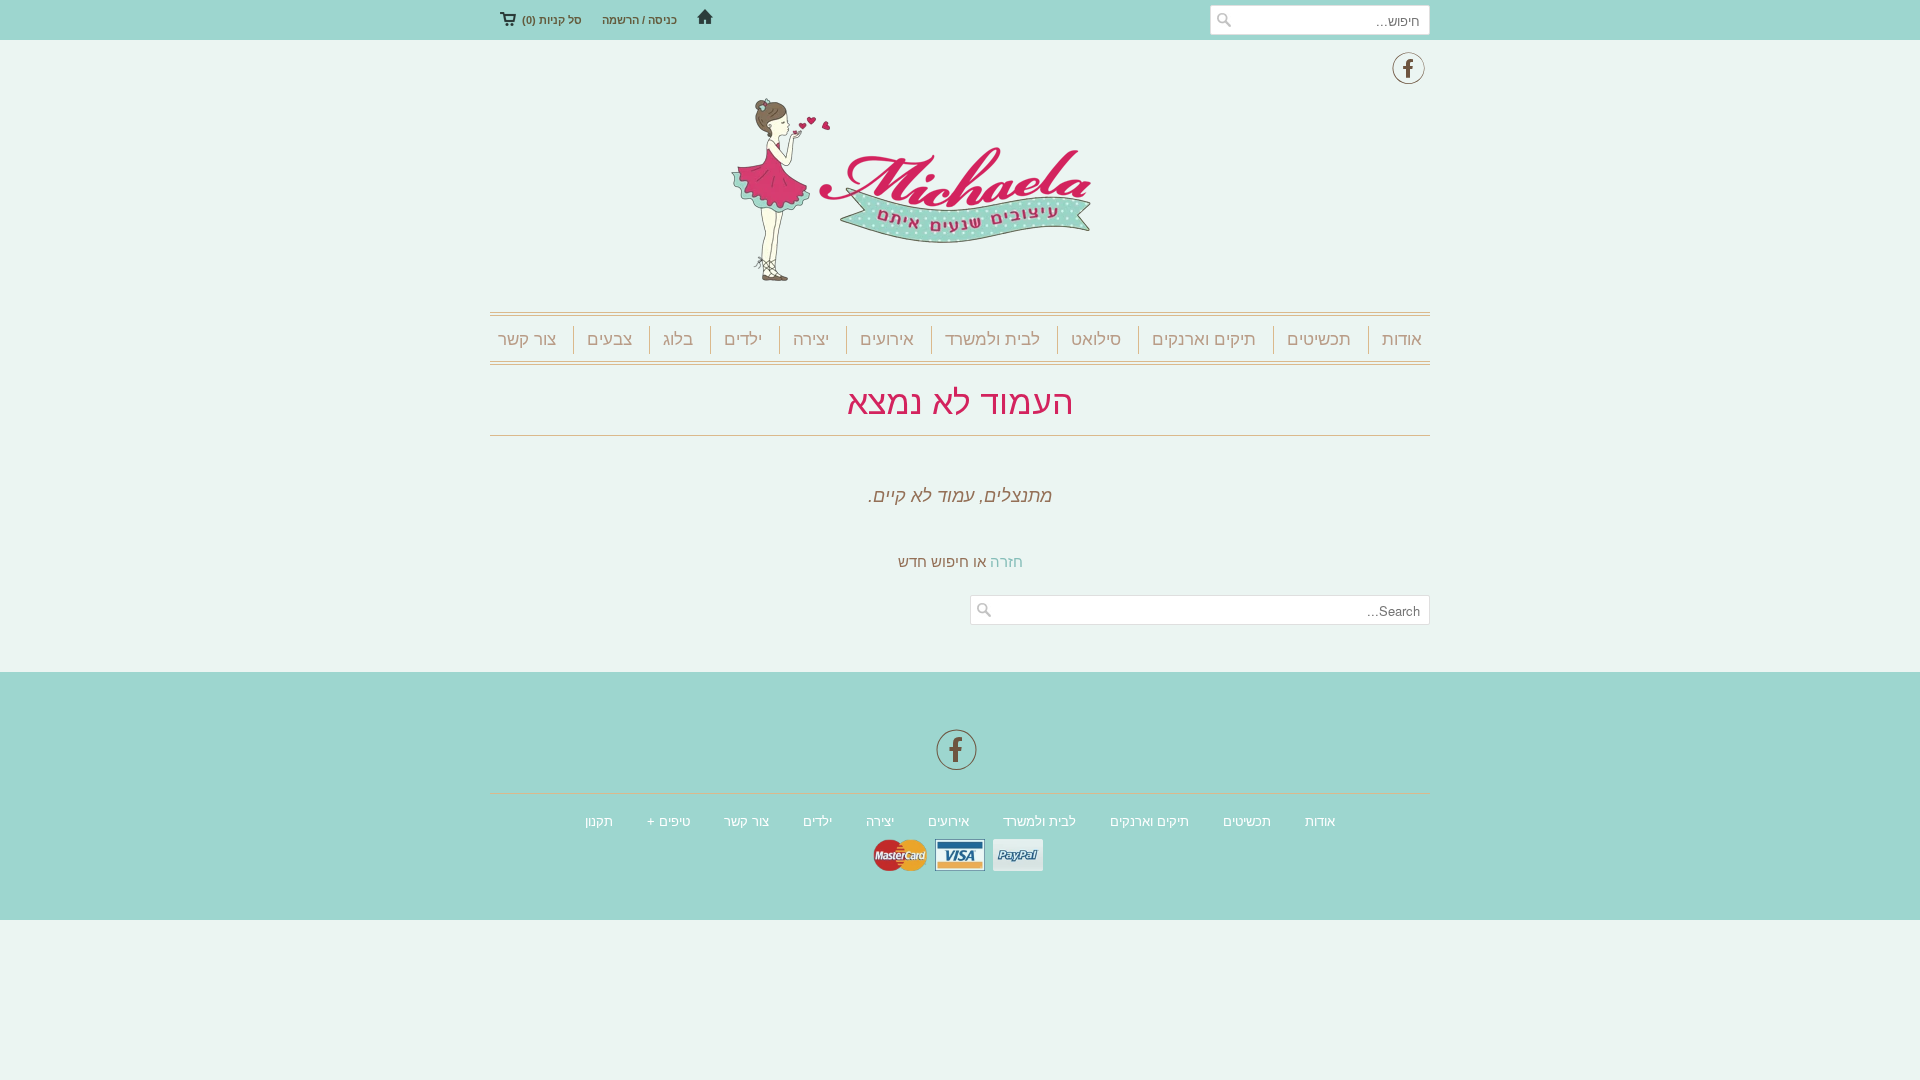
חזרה (1006, 561)
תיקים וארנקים (1204, 339)
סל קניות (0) (552, 20)
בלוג (678, 339)
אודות (1402, 339)
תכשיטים (1319, 339)
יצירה (811, 339)
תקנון (599, 821)
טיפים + (668, 821)
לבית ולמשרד (992, 339)
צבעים (609, 339)
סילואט (1096, 339)
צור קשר (527, 339)
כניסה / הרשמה (639, 20)
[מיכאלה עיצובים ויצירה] (960, 192)
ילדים (743, 339)
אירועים (887, 339)
